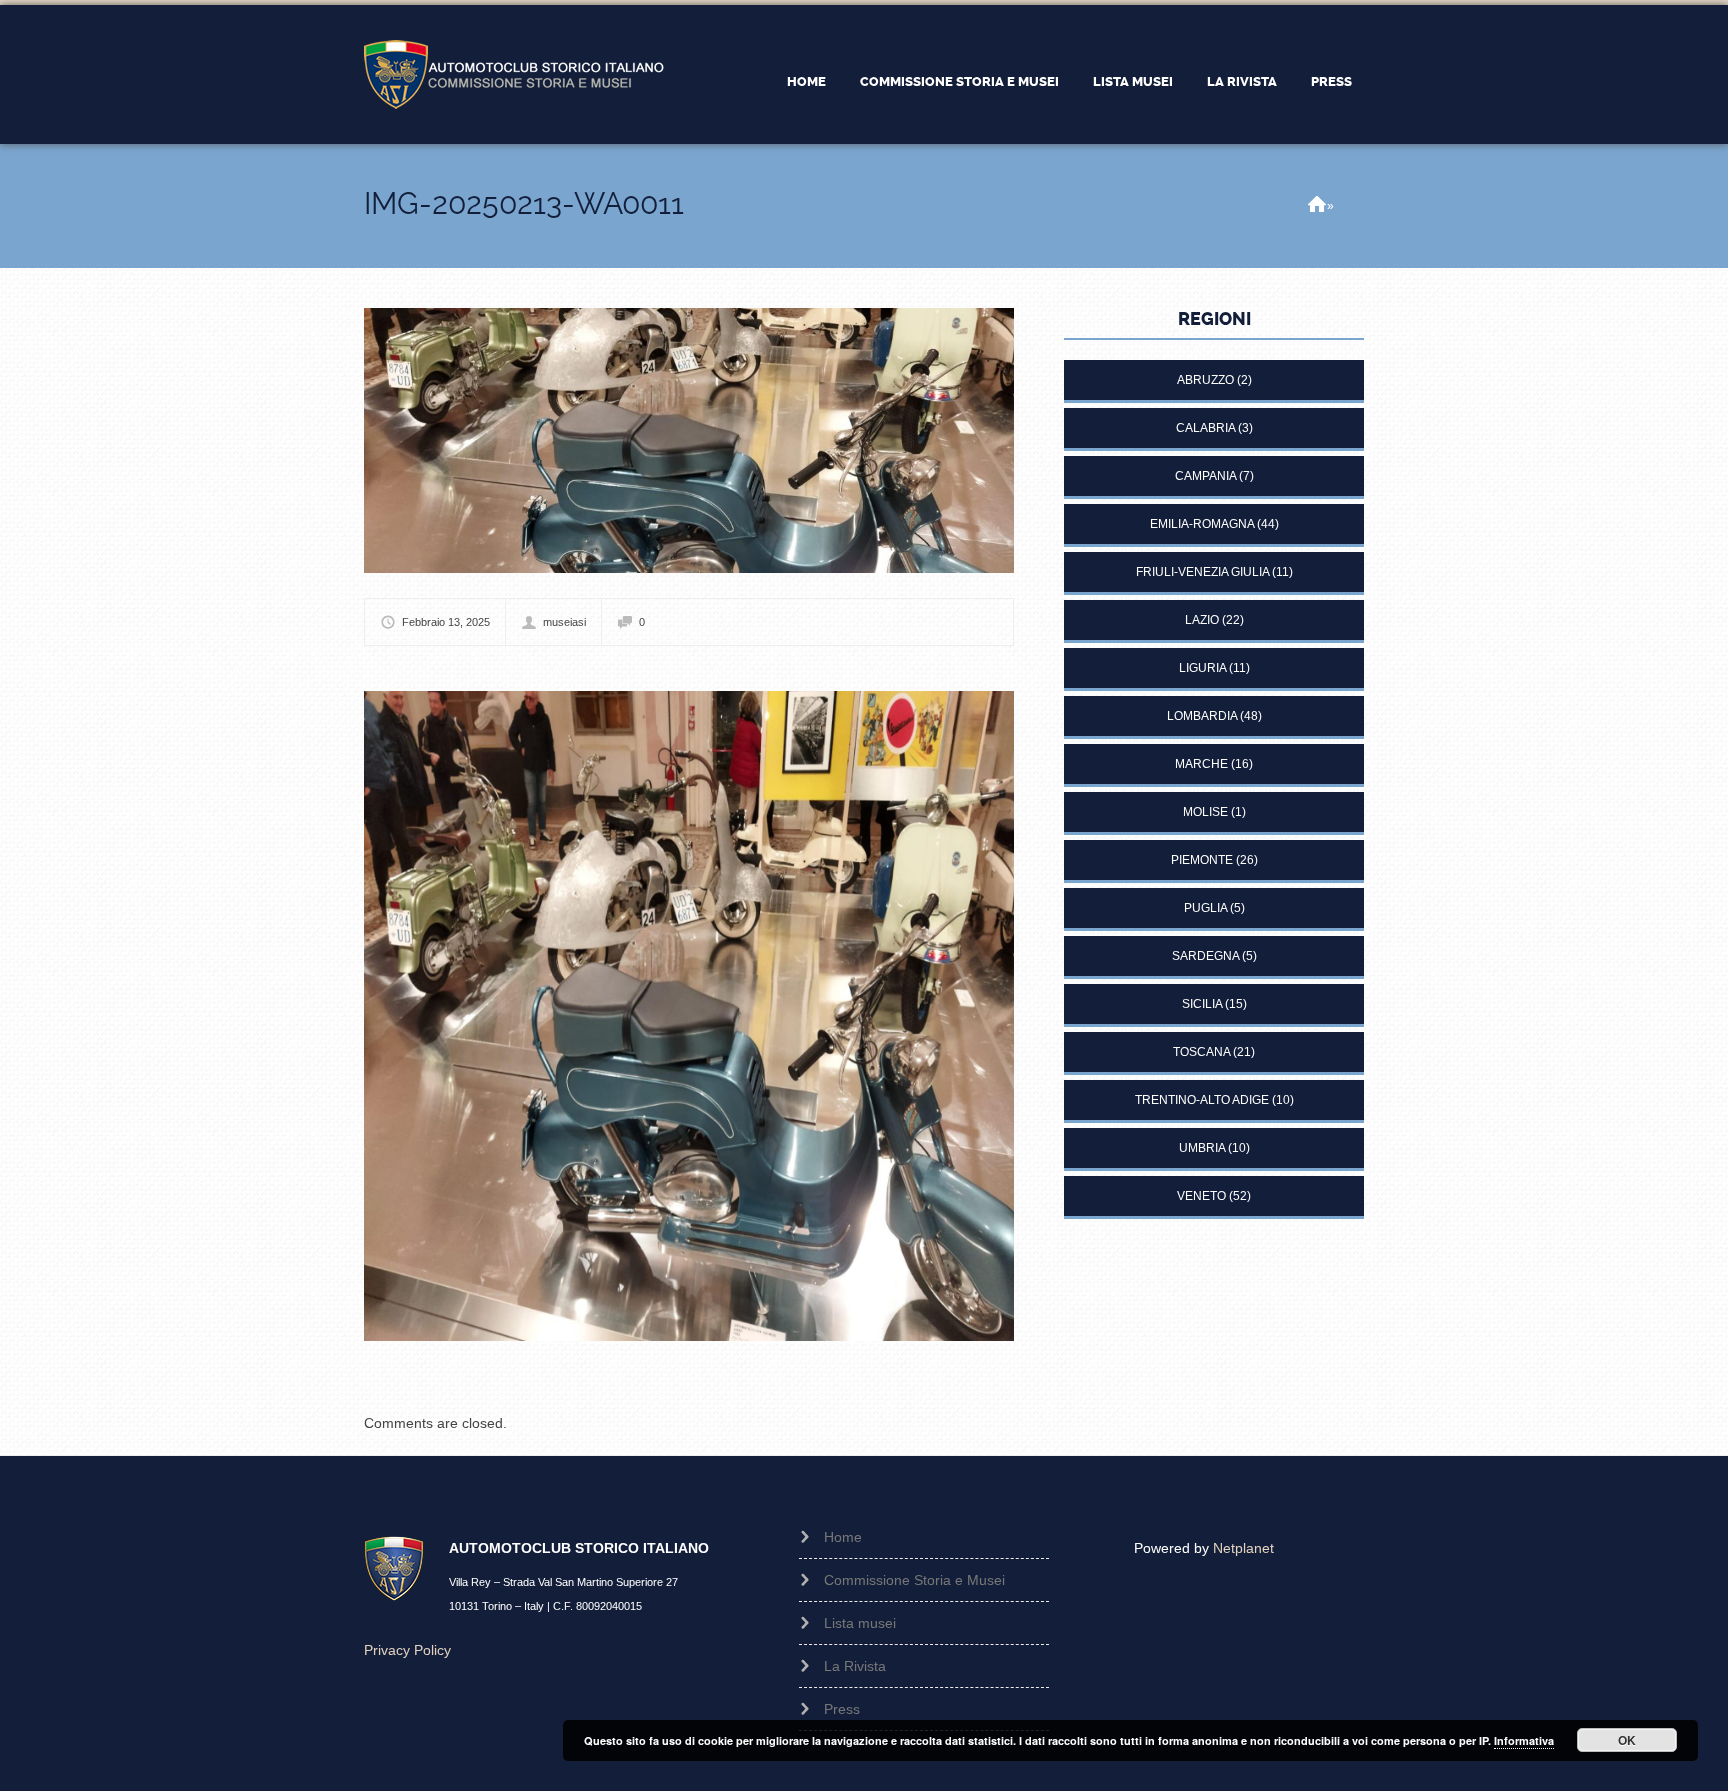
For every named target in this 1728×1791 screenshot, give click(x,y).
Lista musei (1133, 81)
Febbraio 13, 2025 (446, 622)
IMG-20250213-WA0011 (524, 203)
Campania (1205, 476)
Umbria (1202, 1148)
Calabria (1205, 428)
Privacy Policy (407, 1650)
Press (1331, 81)
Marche (1201, 764)
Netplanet (1243, 1548)
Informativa (1524, 1740)
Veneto (1201, 1196)
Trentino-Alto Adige (1202, 1100)
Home (806, 81)
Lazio (1202, 620)
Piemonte (1202, 860)
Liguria (1202, 668)
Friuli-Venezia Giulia (1202, 572)
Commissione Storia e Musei (959, 81)
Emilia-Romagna (1202, 524)
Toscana (1201, 1052)
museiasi (564, 622)
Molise (1205, 812)
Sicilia (1202, 1004)
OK (1627, 1740)
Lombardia (1202, 716)
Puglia (1205, 908)
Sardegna (1205, 956)
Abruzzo (1205, 380)
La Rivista (1242, 81)
